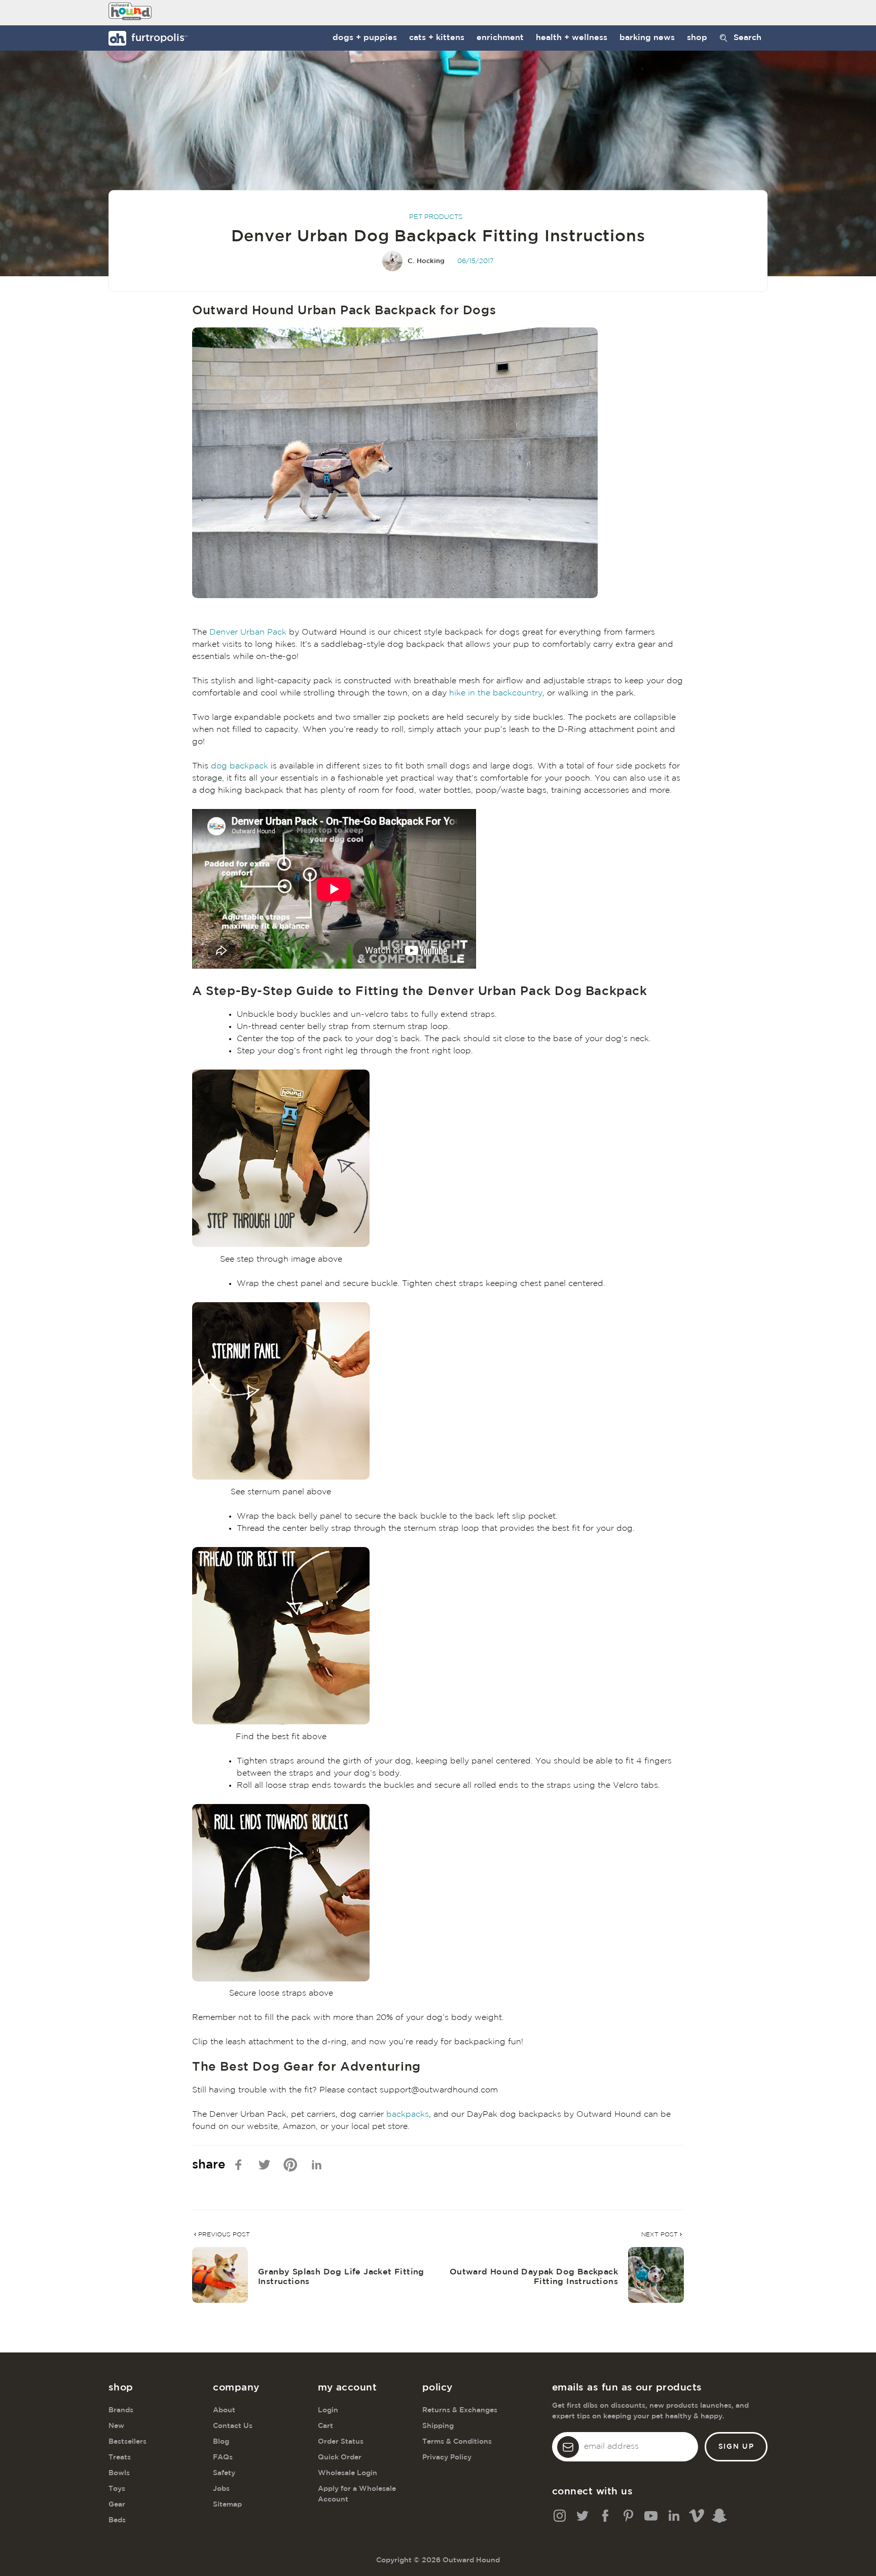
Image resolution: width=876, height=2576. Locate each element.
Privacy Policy (447, 2457)
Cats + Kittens (437, 38)
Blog (221, 2442)
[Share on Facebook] (239, 2165)
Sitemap (227, 2505)
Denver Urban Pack (248, 632)
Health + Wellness (572, 38)
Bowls (119, 2473)
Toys (117, 2489)
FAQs (223, 2457)
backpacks (408, 2114)
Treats (120, 2457)
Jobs (221, 2489)
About (224, 2410)
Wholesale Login (348, 2473)
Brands (121, 2410)
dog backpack (240, 766)
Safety (224, 2473)
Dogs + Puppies (365, 38)
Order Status (341, 2442)
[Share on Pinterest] (290, 2165)
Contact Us (233, 2426)
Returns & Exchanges (460, 2410)
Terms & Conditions (457, 2442)
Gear (117, 2505)
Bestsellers (127, 2442)
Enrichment (500, 38)
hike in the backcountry (496, 693)
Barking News (647, 38)
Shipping (438, 2426)
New (116, 2426)
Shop (697, 38)
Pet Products (436, 217)
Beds (117, 2520)
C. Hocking (426, 261)
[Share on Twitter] (264, 2165)
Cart (325, 2426)
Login (328, 2410)
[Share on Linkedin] (317, 2165)
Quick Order (340, 2457)
